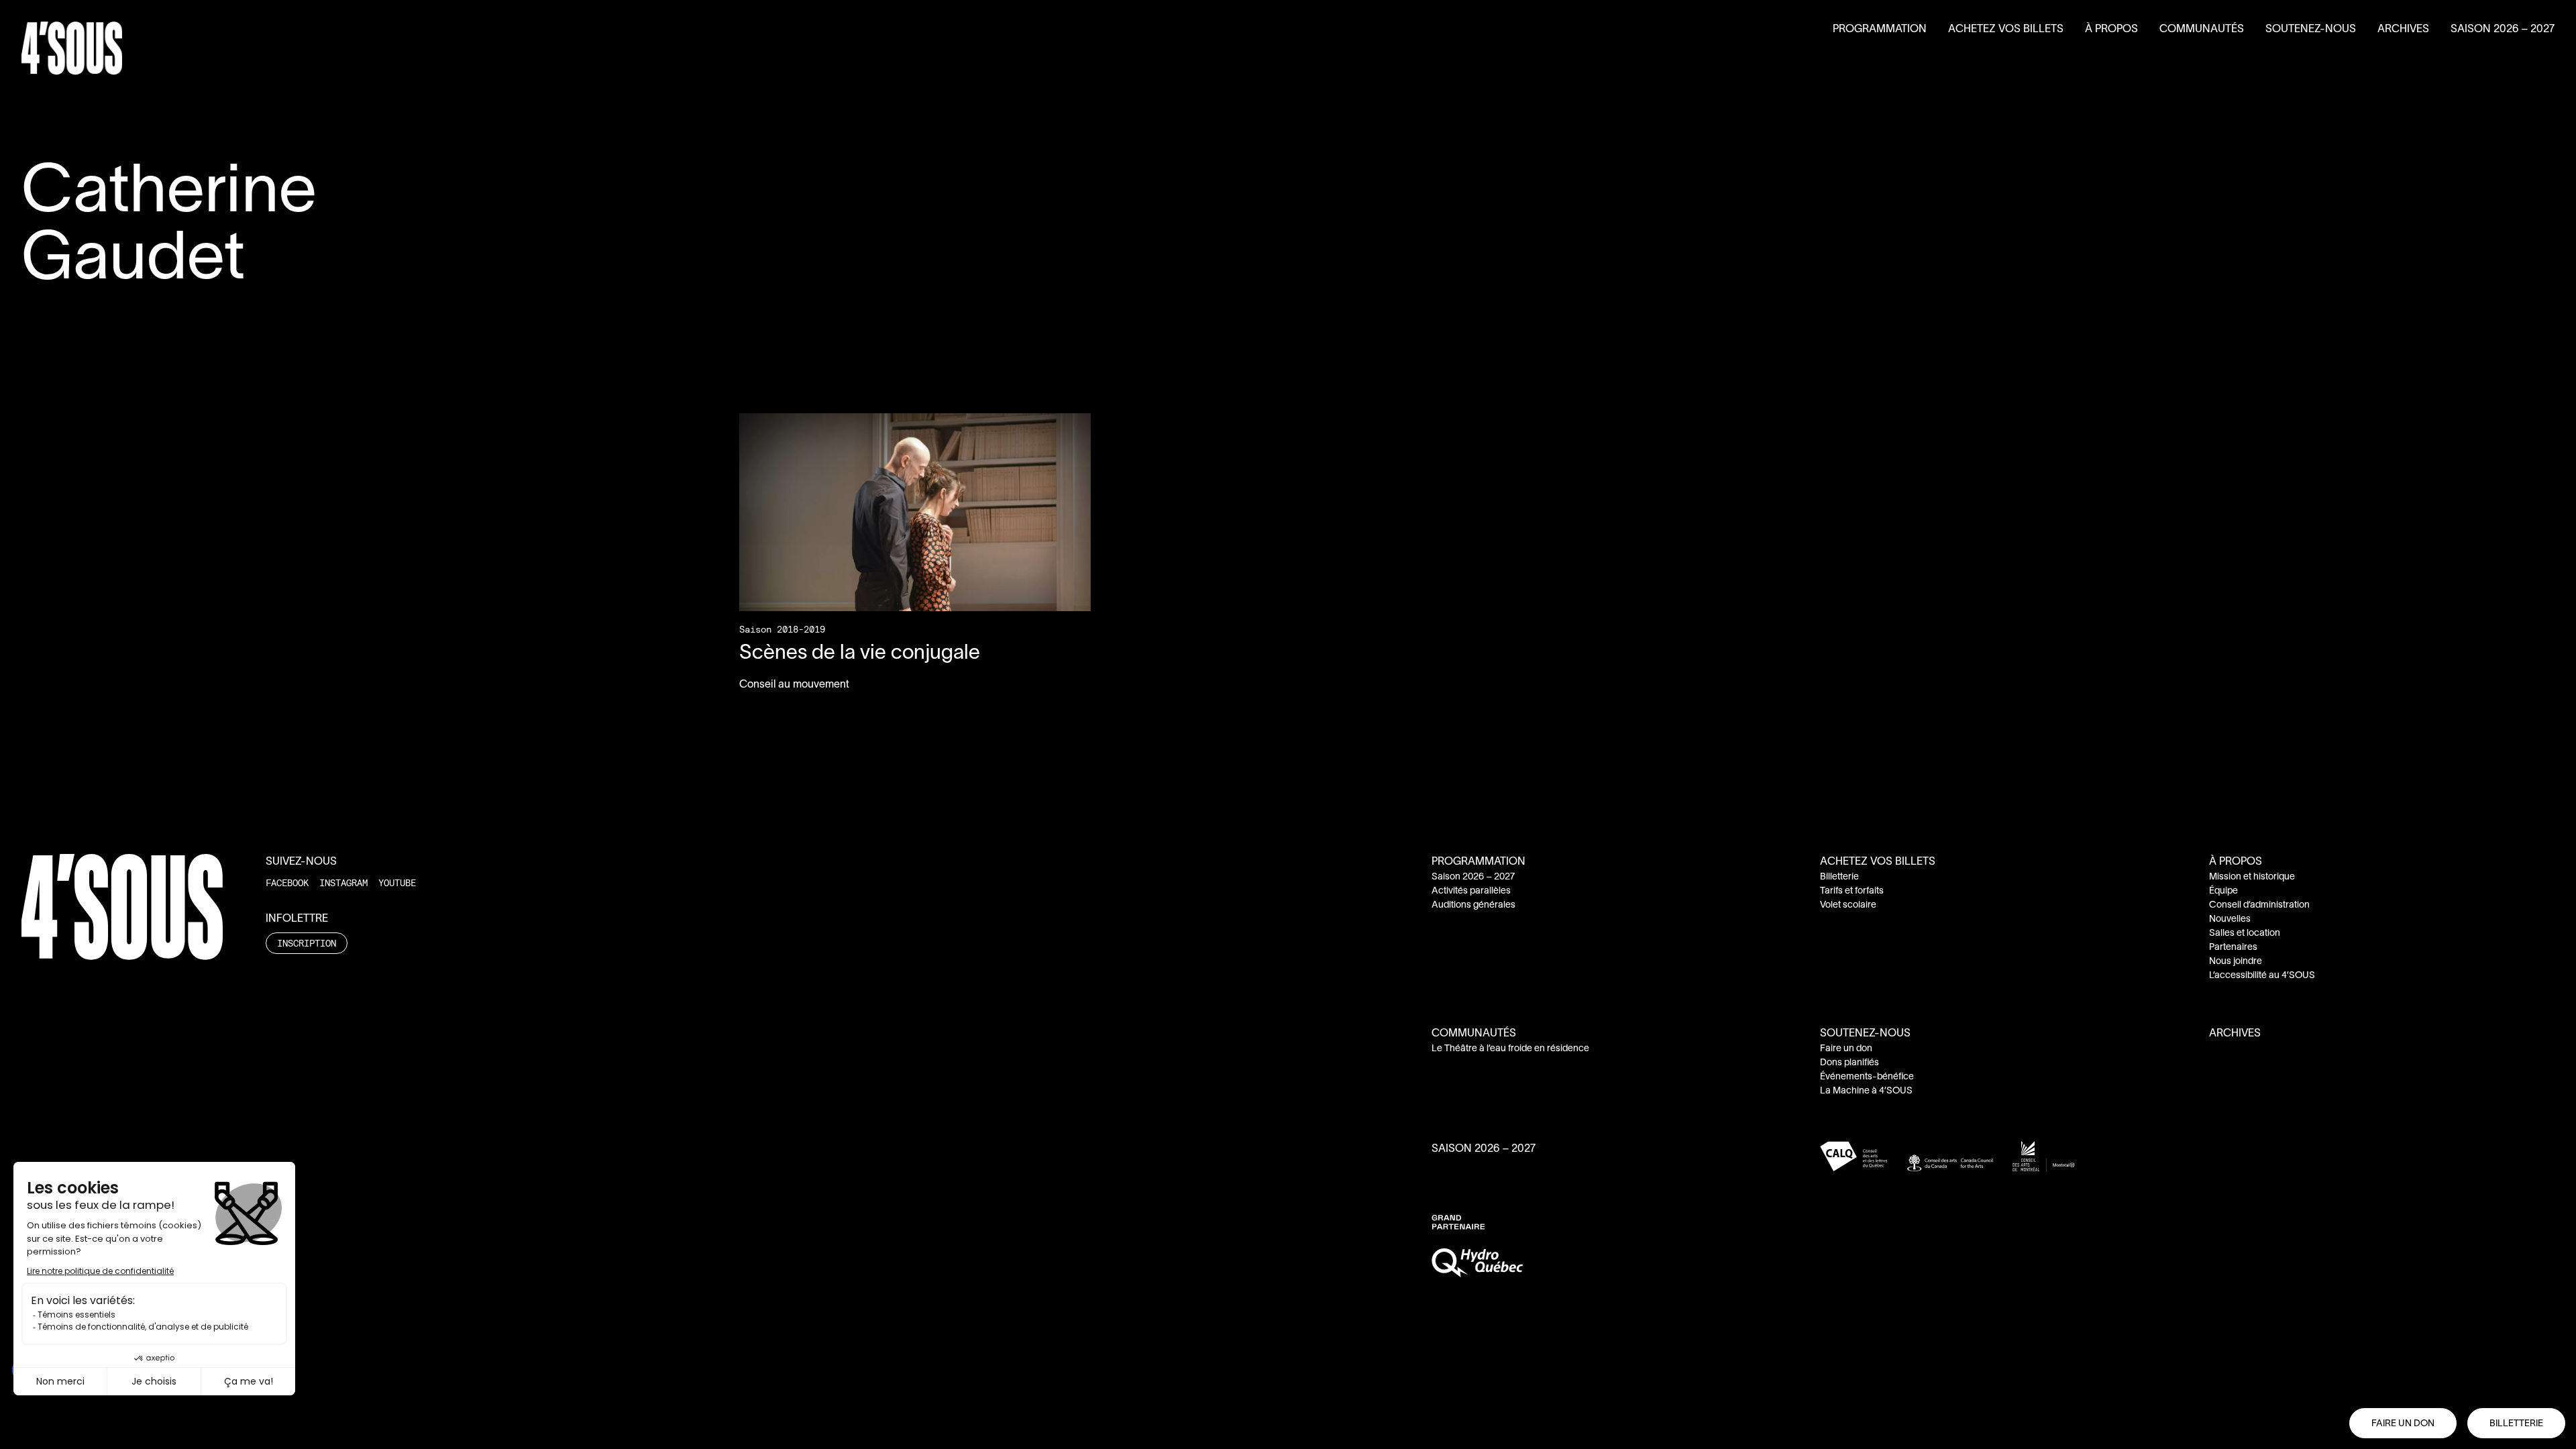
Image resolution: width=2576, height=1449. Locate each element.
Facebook (287, 882)
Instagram (343, 882)
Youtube (397, 882)
